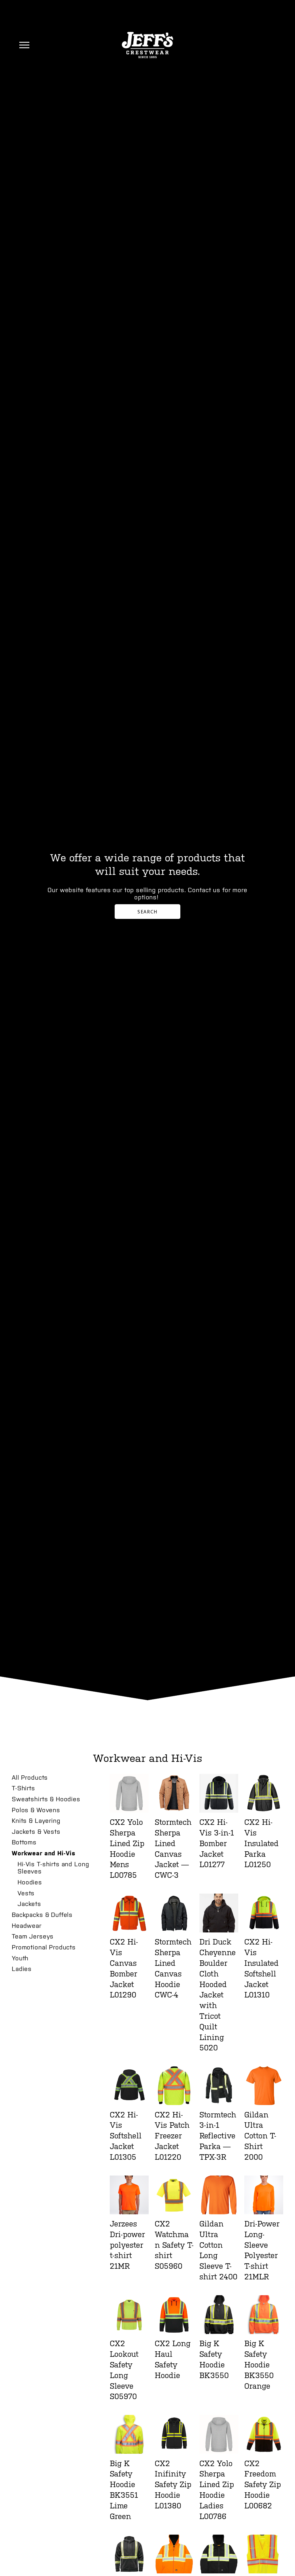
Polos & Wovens (36, 1810)
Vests (26, 1893)
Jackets (29, 1904)
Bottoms (24, 1842)
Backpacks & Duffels (42, 1915)
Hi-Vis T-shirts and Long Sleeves (53, 1868)
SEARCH (147, 912)
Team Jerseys (33, 1936)
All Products (30, 1777)
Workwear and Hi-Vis (44, 1853)
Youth (20, 1958)
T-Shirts (23, 1788)
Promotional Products (44, 1947)
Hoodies (30, 1882)
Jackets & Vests (36, 1831)
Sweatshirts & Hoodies (46, 1799)
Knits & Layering (36, 1821)
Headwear (27, 1926)
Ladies (22, 1969)
